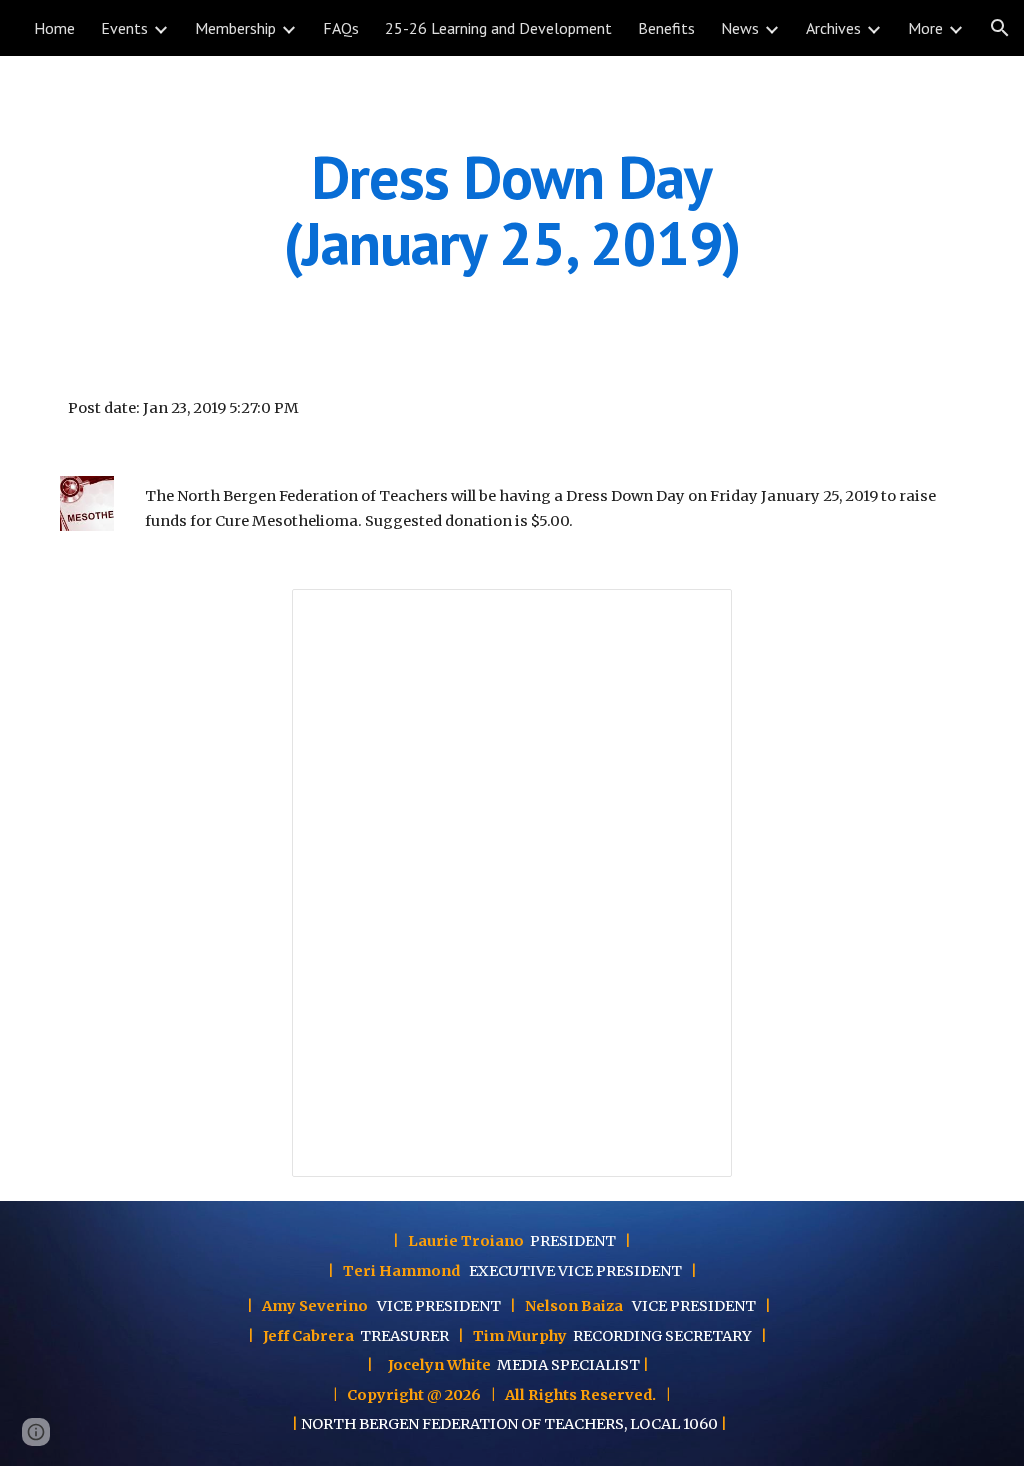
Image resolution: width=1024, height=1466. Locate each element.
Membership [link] (235, 28)
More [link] (925, 28)
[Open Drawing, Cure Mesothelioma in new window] (694, 615)
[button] (1000, 28)
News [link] (740, 28)
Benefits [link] (666, 28)
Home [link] (54, 28)
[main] (511, 210)
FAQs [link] (341, 28)
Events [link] (124, 28)
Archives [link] (833, 28)
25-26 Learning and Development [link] (498, 28)
